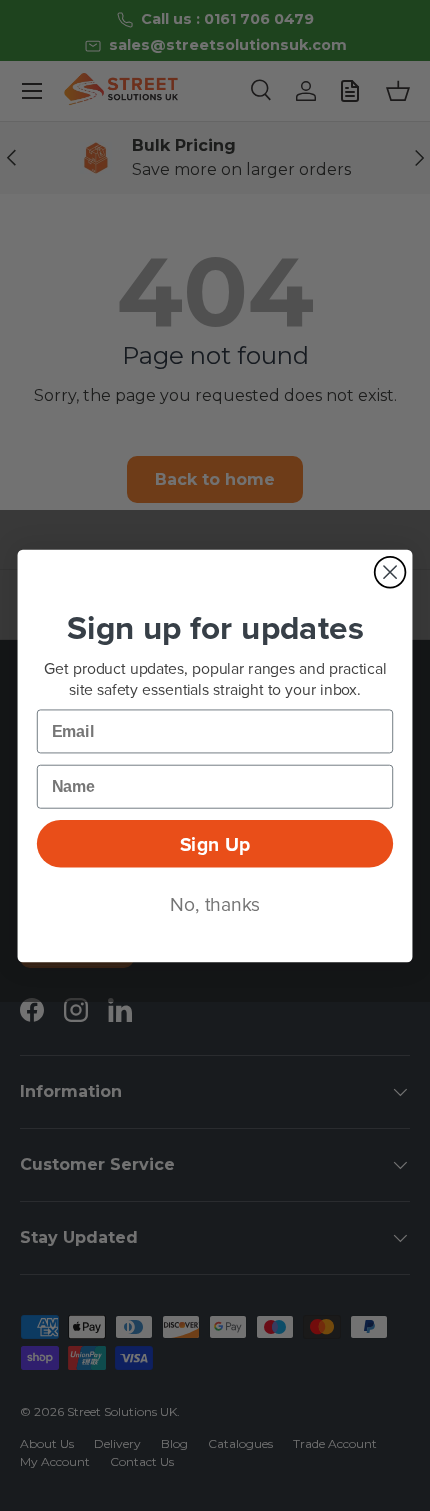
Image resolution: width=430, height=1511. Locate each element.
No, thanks (215, 903)
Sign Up (215, 843)
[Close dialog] (390, 571)
